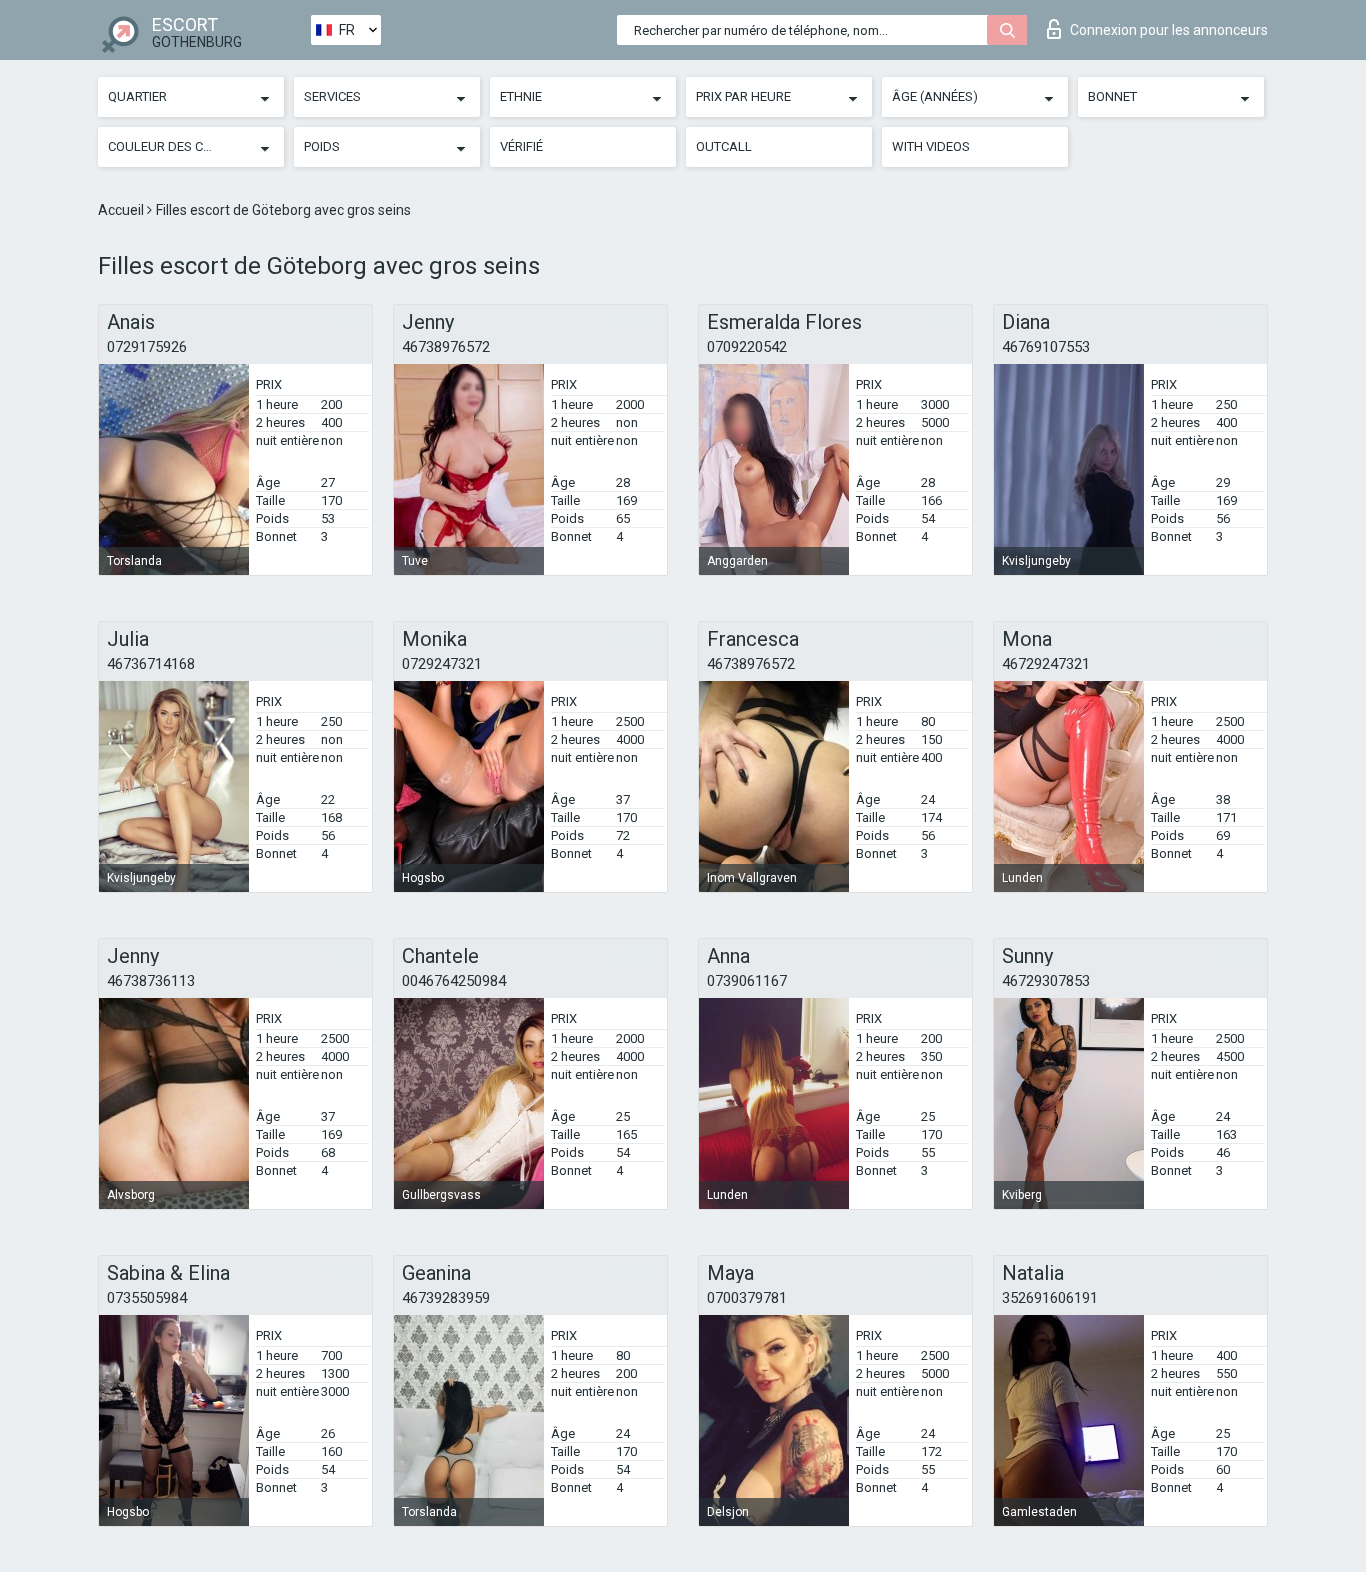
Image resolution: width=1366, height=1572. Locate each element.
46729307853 (1046, 981)
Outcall (724, 146)
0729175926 (147, 347)
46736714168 (151, 664)
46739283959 (446, 1298)
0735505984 (147, 1298)
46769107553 (1046, 347)
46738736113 (151, 981)
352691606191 (1050, 1298)
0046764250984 (454, 981)
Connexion (1169, 30)
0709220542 (747, 347)
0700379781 (747, 1298)
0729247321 (442, 664)
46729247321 (1046, 664)
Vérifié (521, 146)
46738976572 (446, 347)
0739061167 (747, 981)
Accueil (122, 210)
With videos (931, 146)
